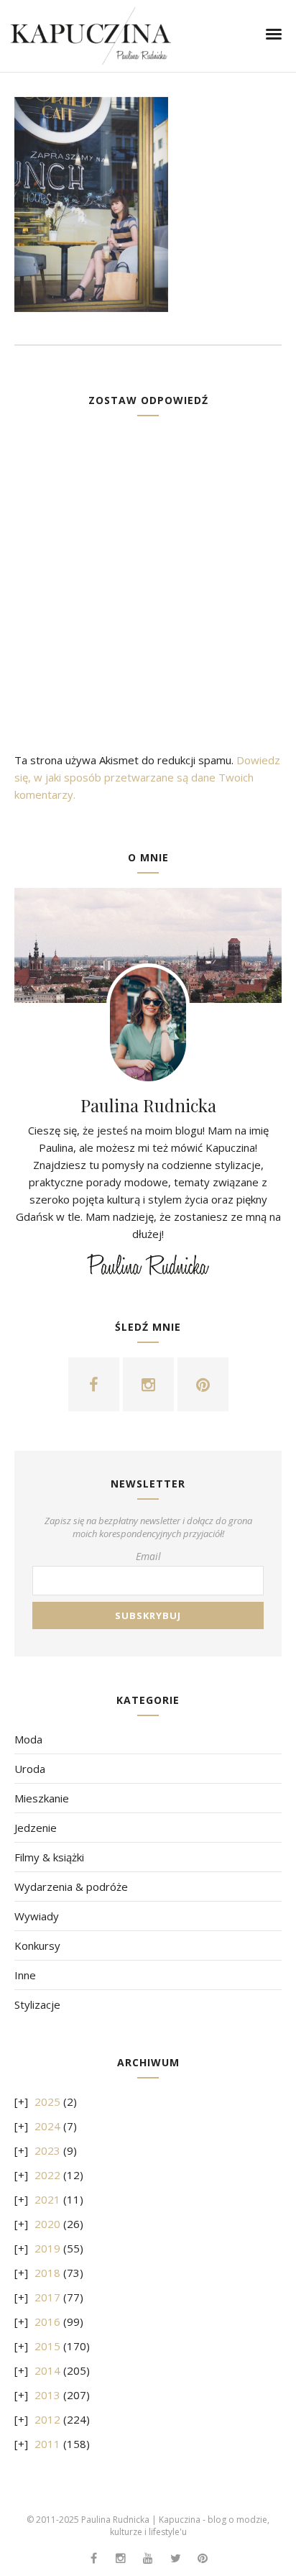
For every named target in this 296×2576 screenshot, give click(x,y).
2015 (47, 2346)
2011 (47, 2444)
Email (148, 1556)
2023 (47, 2150)
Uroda (30, 1769)
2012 (47, 2419)
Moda (28, 1739)
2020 (47, 2224)
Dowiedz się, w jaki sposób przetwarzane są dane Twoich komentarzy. (147, 777)
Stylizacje (37, 2004)
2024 (47, 2126)
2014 (47, 2370)
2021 (47, 2199)
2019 (47, 2248)
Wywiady (37, 1916)
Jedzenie (36, 1828)
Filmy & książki (49, 1857)
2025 (47, 2101)
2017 (47, 2297)
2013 (47, 2395)
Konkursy (37, 1945)
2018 (47, 2273)
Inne (25, 1975)
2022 (47, 2175)
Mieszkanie (42, 1798)
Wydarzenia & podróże (71, 1887)
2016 (47, 2321)
